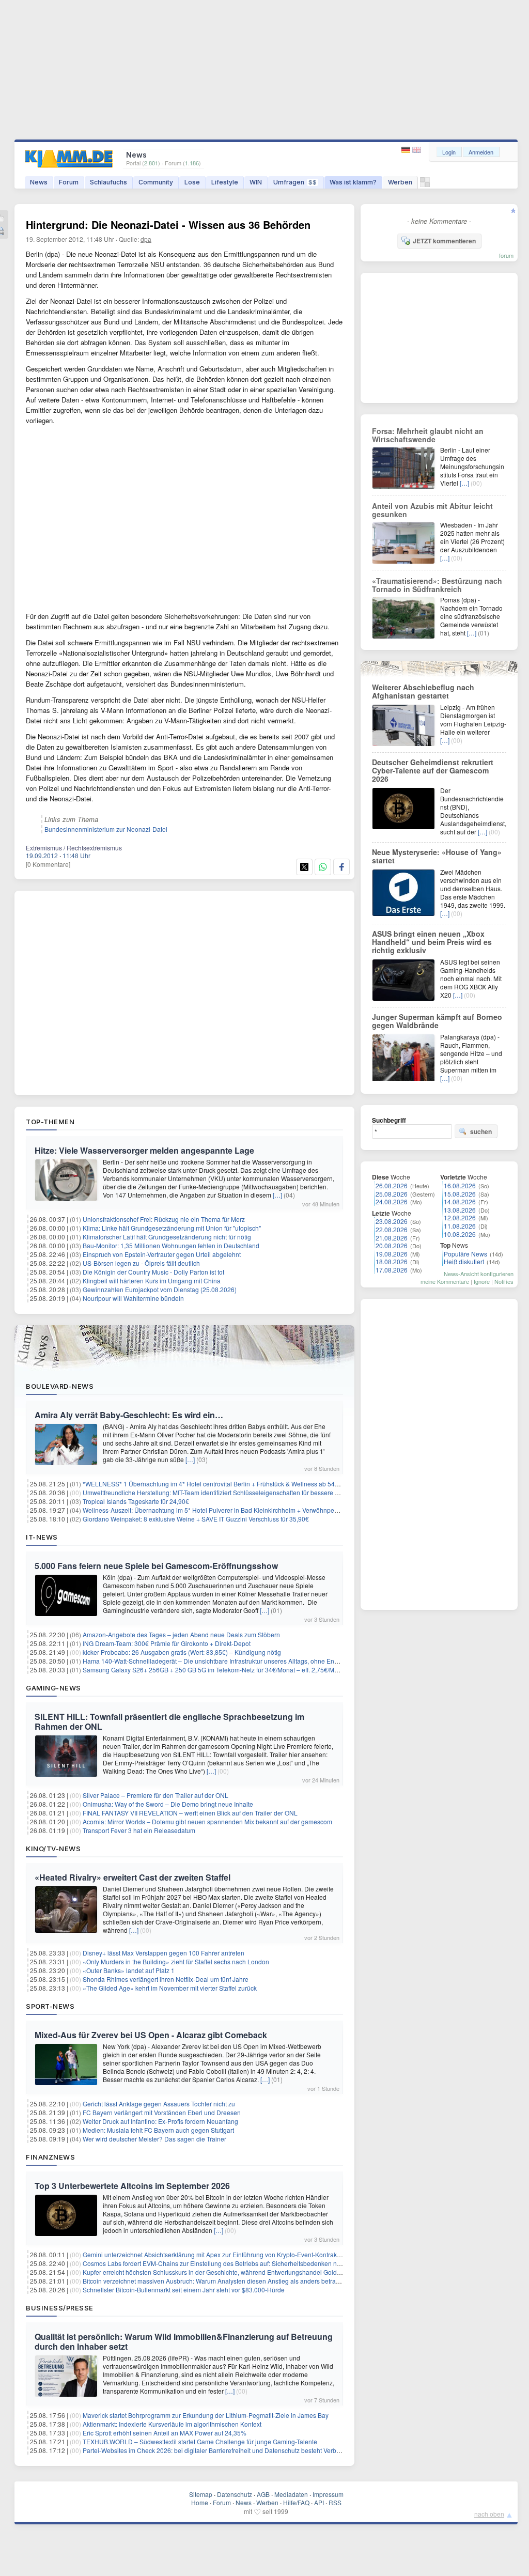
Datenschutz (235, 2494)
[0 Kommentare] (48, 864)
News (39, 182)
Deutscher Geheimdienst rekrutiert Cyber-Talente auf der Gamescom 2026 (433, 770)
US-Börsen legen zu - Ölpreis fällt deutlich (141, 1263)
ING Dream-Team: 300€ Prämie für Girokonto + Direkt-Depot (167, 1643)
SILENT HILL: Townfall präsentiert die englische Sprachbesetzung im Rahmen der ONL (169, 1721)
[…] (277, 1195)
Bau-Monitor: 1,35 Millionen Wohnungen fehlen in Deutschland (171, 1245)
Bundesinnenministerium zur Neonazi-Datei (106, 829)
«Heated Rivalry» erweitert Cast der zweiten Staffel (133, 1877)
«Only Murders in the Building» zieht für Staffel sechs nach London (176, 1961)
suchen (481, 1131)
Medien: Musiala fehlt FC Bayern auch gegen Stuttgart (158, 2130)
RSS (335, 2502)
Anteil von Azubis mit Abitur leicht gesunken (432, 510)
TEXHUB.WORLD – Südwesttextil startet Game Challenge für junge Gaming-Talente (200, 2441)
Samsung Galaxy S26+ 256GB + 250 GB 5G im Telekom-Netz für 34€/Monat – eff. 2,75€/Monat (215, 1670)
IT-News (42, 1537)
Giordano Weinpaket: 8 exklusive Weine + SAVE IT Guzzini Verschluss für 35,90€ (196, 1519)
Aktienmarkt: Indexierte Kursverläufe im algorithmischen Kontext (172, 2424)
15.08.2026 (460, 1194)
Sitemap (201, 2494)
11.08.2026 (460, 1226)
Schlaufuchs (108, 182)
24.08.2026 (392, 1201)
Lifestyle (225, 182)
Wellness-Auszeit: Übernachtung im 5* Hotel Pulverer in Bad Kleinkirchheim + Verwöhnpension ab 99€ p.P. (232, 1510)
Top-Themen (50, 1122)
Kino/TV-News (53, 1849)
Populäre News (465, 1254)
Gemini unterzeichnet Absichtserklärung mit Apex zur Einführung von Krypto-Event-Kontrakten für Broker (229, 2254)
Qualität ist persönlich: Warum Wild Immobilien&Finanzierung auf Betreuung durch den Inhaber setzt (184, 2341)
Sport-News (50, 2006)
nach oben (489, 2514)
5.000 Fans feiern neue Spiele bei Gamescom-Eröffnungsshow (156, 1566)
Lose (192, 182)
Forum (69, 182)
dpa (146, 239)
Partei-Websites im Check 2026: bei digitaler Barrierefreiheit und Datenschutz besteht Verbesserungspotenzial (237, 2450)
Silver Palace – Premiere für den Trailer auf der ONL (155, 1795)
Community (156, 182)
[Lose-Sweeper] (425, 185)
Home (200, 2502)
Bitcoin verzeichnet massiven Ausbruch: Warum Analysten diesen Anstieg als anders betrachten (217, 2281)
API (319, 2502)
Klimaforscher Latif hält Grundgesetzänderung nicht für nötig (167, 1237)
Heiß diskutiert (464, 1261)
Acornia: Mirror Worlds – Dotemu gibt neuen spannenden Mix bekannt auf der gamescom (207, 1821)
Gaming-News (53, 1688)
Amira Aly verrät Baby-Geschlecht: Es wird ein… (129, 1415)
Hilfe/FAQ (296, 2502)
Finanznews (50, 2157)
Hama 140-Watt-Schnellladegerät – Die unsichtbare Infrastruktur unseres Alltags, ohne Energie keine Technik (236, 1661)
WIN (256, 182)
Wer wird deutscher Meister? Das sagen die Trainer (154, 2139)
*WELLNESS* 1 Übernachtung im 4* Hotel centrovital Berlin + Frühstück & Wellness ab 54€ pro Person (227, 1484)
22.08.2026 (392, 1229)
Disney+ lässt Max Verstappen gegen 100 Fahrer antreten (164, 1953)
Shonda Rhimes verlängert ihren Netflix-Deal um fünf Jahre (166, 1979)
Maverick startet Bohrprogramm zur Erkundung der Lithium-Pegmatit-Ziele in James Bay (206, 2415)
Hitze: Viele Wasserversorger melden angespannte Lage (144, 1150)
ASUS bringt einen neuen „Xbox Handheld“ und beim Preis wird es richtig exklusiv (432, 942)
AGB (263, 2494)
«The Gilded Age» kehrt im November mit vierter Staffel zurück (170, 1988)
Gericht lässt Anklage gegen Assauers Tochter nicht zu (159, 2104)
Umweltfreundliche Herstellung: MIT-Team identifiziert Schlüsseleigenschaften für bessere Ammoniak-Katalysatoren (244, 1492)
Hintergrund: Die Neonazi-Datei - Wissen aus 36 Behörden (168, 224)
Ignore (482, 1281)
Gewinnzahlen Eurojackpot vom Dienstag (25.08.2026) (160, 1289)
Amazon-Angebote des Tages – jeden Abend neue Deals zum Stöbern (181, 1634)
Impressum (328, 2494)
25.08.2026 (392, 1194)
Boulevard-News (60, 1386)
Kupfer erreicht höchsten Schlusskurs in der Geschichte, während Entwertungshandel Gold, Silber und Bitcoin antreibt (247, 2272)
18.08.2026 (392, 1261)
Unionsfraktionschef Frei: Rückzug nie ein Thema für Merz (164, 1219)
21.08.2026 (392, 1238)
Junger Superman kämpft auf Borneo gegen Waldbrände (437, 1021)
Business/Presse (60, 2308)
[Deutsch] (407, 150)
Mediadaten (291, 2494)
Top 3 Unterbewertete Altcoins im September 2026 (132, 2186)
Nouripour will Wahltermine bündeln (133, 1298)
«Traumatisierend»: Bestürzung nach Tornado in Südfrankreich (437, 585)
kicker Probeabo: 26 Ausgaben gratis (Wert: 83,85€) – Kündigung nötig (182, 1652)
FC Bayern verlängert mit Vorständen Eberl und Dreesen (162, 2112)
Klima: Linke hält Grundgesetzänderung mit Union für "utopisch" (172, 1228)
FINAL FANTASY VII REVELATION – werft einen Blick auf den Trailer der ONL (190, 1813)
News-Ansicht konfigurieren (479, 1274)
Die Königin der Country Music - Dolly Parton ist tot (153, 1272)
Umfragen (295, 182)
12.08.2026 (460, 1217)
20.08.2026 (392, 1245)
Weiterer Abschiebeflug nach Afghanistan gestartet (423, 691)
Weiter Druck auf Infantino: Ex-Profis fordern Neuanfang (160, 2121)
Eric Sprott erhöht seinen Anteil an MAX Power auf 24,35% (165, 2433)
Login (449, 152)
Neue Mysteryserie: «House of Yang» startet (437, 856)
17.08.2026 (392, 1270)
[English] (417, 150)
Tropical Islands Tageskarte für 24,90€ (136, 1501)
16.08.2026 (460, 1185)
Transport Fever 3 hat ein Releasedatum (139, 1830)
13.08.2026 (460, 1210)
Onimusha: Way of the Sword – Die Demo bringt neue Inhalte (168, 1804)
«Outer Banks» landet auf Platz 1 (129, 1970)
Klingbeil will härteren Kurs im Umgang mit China (152, 1281)
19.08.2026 (392, 1254)
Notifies (504, 1281)
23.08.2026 (392, 1221)
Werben (400, 182)
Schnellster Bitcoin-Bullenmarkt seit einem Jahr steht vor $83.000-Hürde (184, 2290)
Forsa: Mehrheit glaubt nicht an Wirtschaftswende (428, 435)
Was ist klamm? (353, 182)
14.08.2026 (460, 1201)
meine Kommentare (445, 1281)
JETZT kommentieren (444, 241)
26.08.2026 (392, 1185)
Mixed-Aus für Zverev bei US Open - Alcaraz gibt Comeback (151, 2035)
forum (506, 255)
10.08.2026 (460, 1234)
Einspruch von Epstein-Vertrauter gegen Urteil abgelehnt (162, 1254)
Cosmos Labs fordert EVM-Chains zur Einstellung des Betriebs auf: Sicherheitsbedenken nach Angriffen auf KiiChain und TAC (259, 2263)
